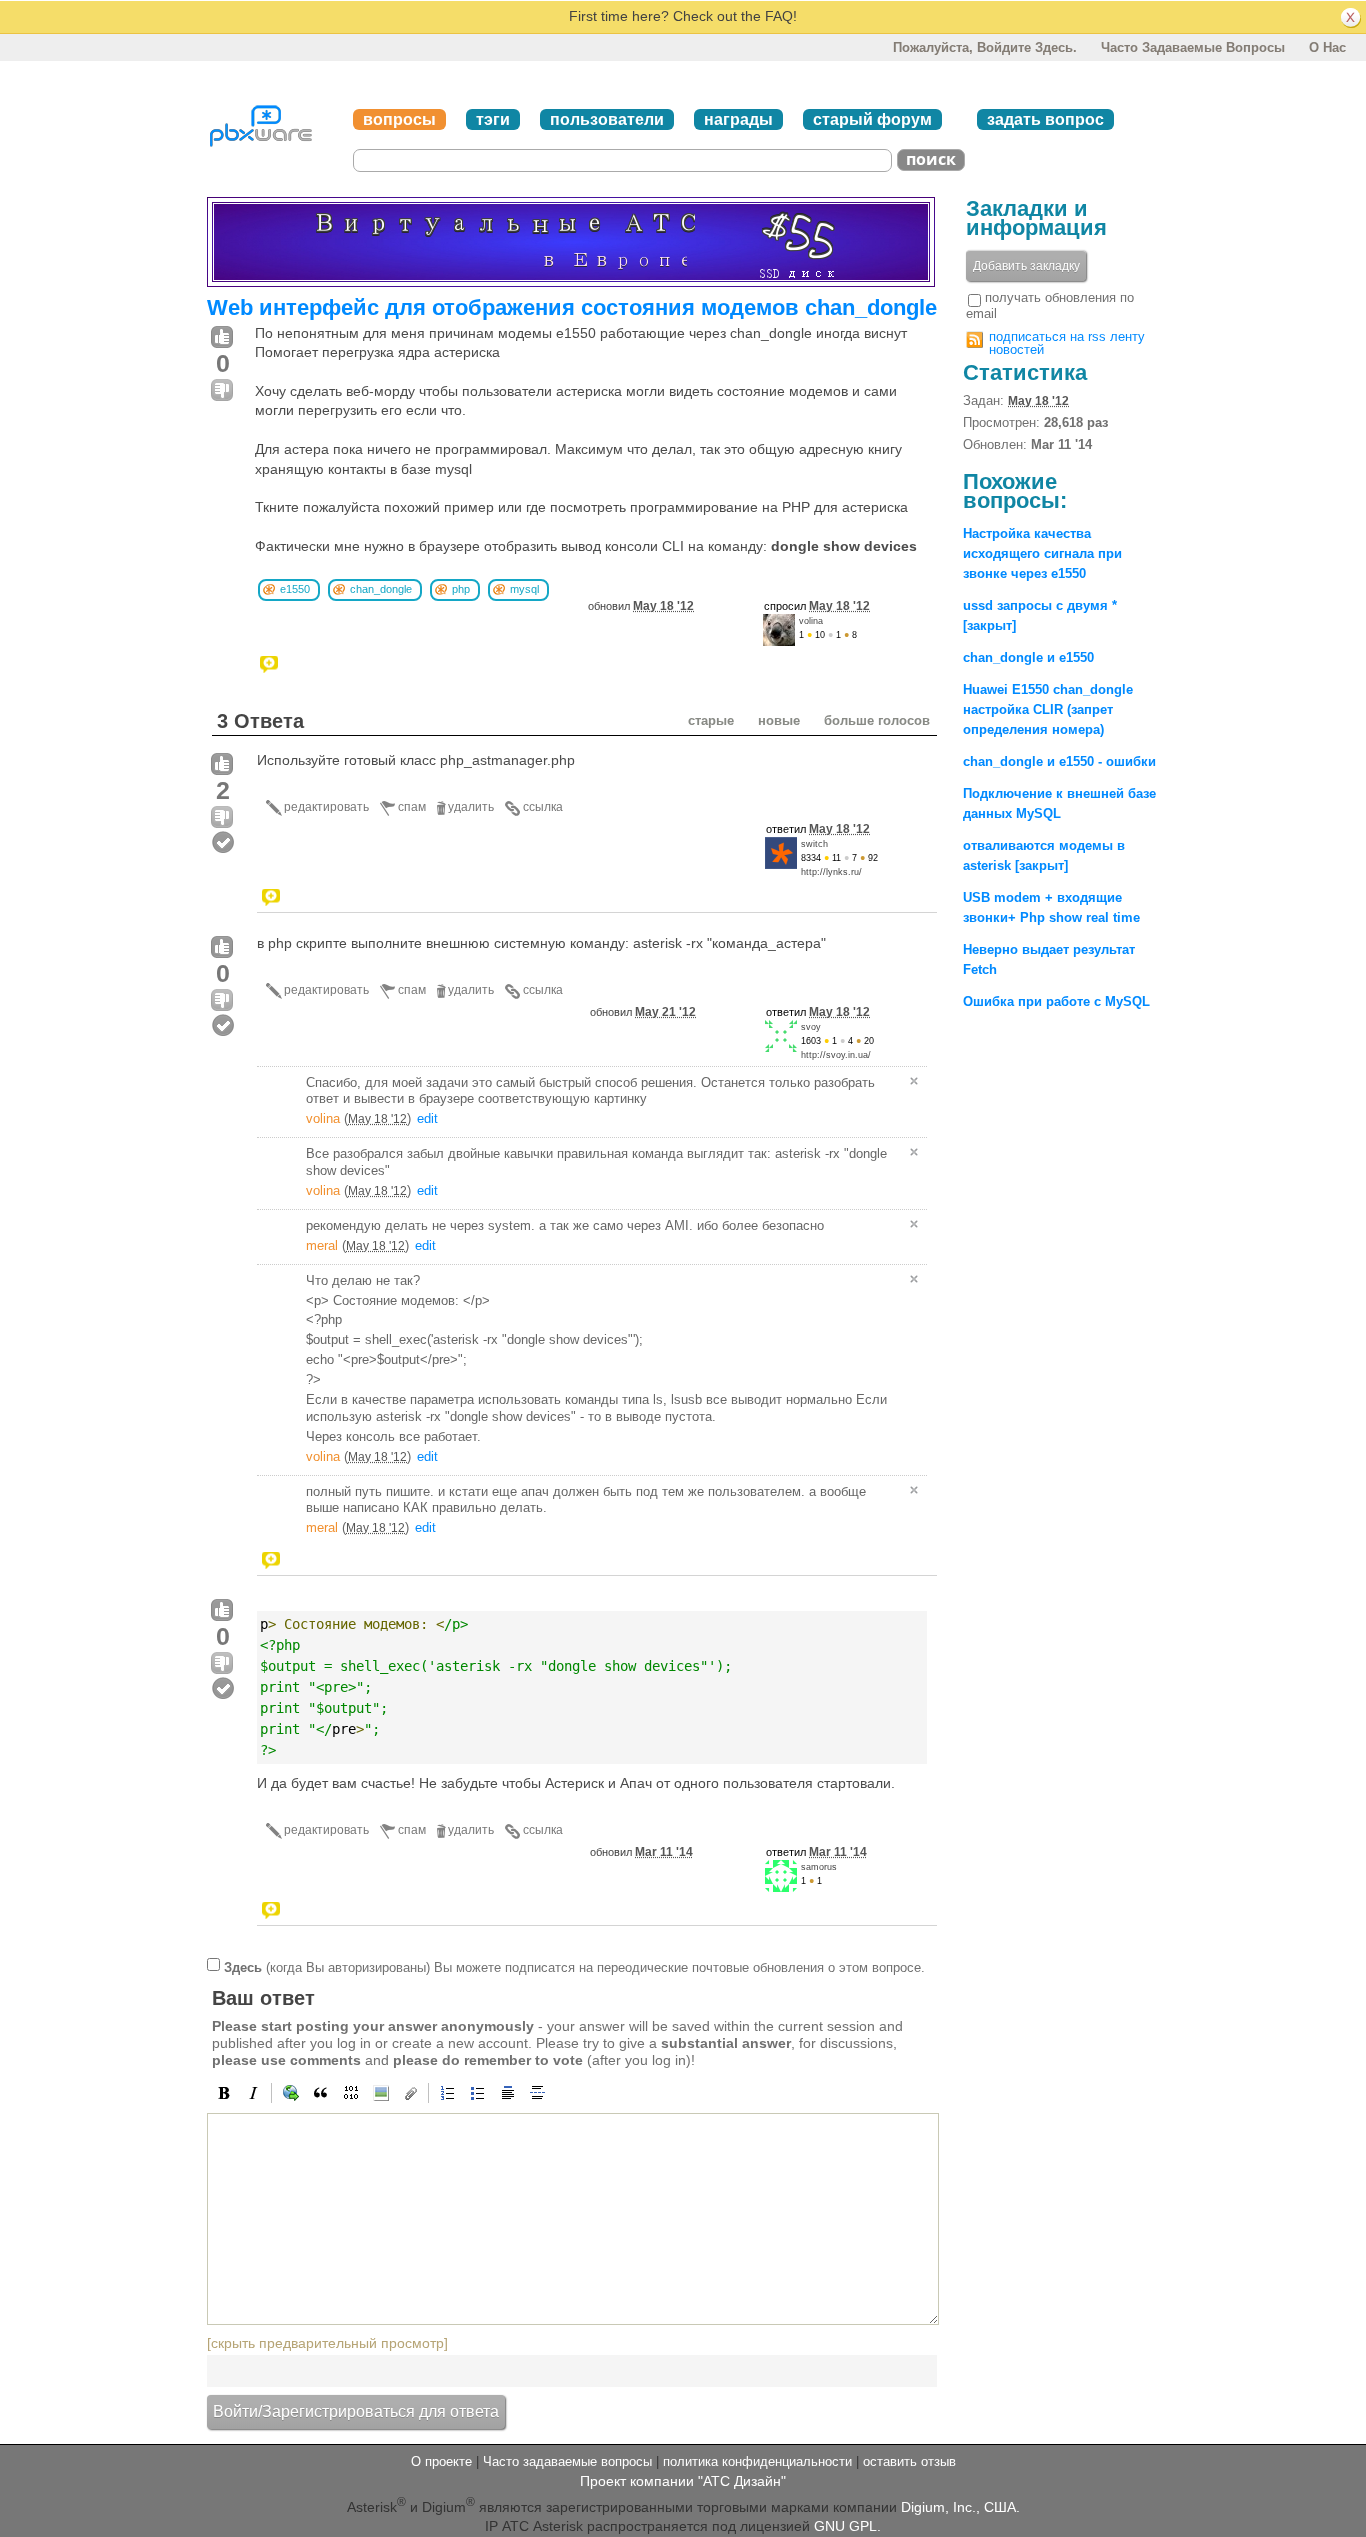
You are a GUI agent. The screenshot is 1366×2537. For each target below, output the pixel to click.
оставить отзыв (909, 2461)
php (461, 589)
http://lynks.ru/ (831, 872)
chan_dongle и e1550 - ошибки (1059, 761)
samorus (819, 1867)
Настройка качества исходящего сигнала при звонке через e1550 (1042, 553)
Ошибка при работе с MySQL (1056, 1001)
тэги (493, 119)
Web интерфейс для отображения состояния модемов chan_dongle (572, 307)
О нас (1327, 47)
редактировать (326, 807)
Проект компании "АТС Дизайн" (683, 2481)
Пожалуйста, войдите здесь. (985, 47)
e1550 (295, 589)
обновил (641, 606)
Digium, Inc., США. (960, 2506)
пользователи (607, 119)
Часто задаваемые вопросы (1193, 47)
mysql (524, 589)
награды (738, 119)
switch (814, 844)
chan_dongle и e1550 (1028, 657)
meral (322, 1245)
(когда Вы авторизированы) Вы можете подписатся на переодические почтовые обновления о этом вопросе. (574, 1966)
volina (811, 621)
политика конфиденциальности (757, 2461)
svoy (811, 1027)
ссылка (543, 807)
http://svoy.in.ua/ (836, 1055)
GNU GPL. (847, 2526)
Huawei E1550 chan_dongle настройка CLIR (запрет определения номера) (1048, 709)
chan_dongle (381, 589)
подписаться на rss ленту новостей (1067, 343)
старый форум (872, 119)
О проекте (441, 2461)
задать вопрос (1045, 119)
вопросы (399, 119)
